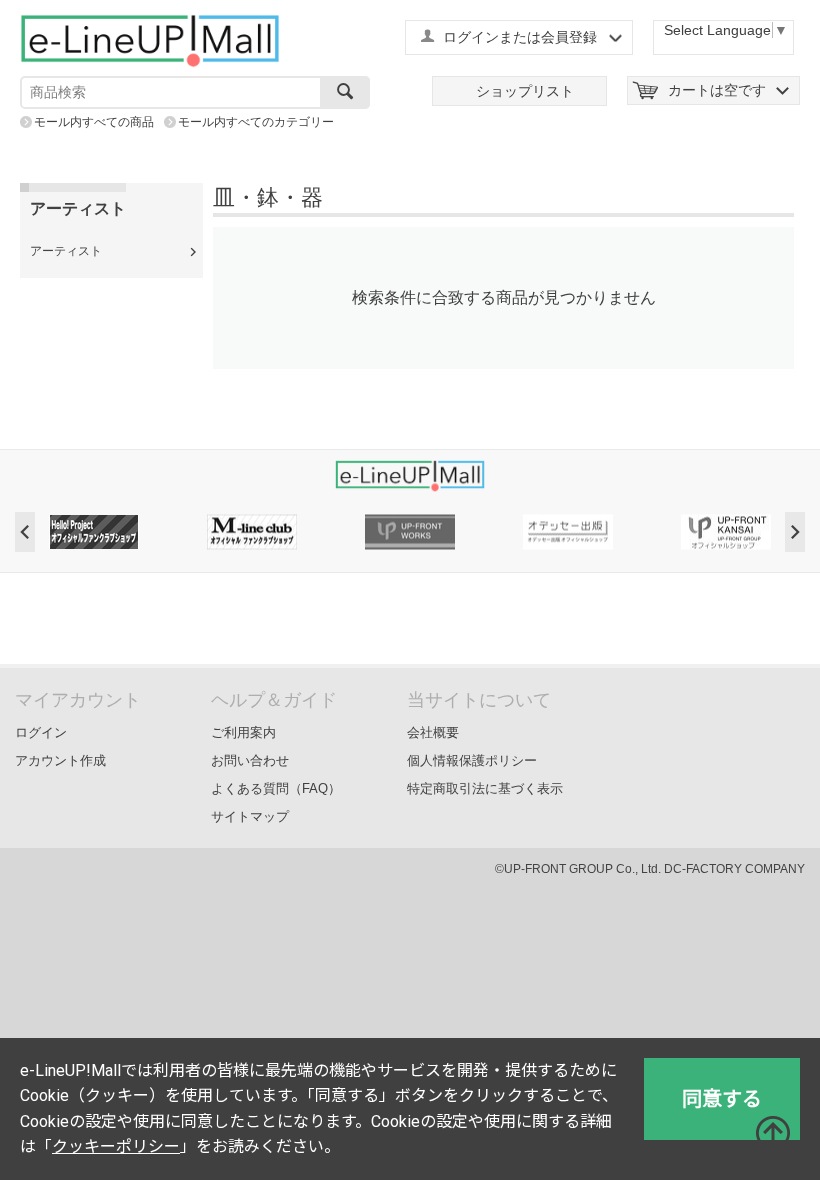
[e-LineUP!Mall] (150, 40)
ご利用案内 (243, 732)
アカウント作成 (60, 760)
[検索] (345, 92)
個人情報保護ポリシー (472, 760)
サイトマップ (250, 816)
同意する (722, 1099)
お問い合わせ (250, 760)
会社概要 (433, 732)
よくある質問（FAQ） (276, 788)
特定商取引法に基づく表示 (485, 788)
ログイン (41, 732)
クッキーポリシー (116, 1146)
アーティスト (66, 251)
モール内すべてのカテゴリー (256, 122)
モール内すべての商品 (94, 122)
